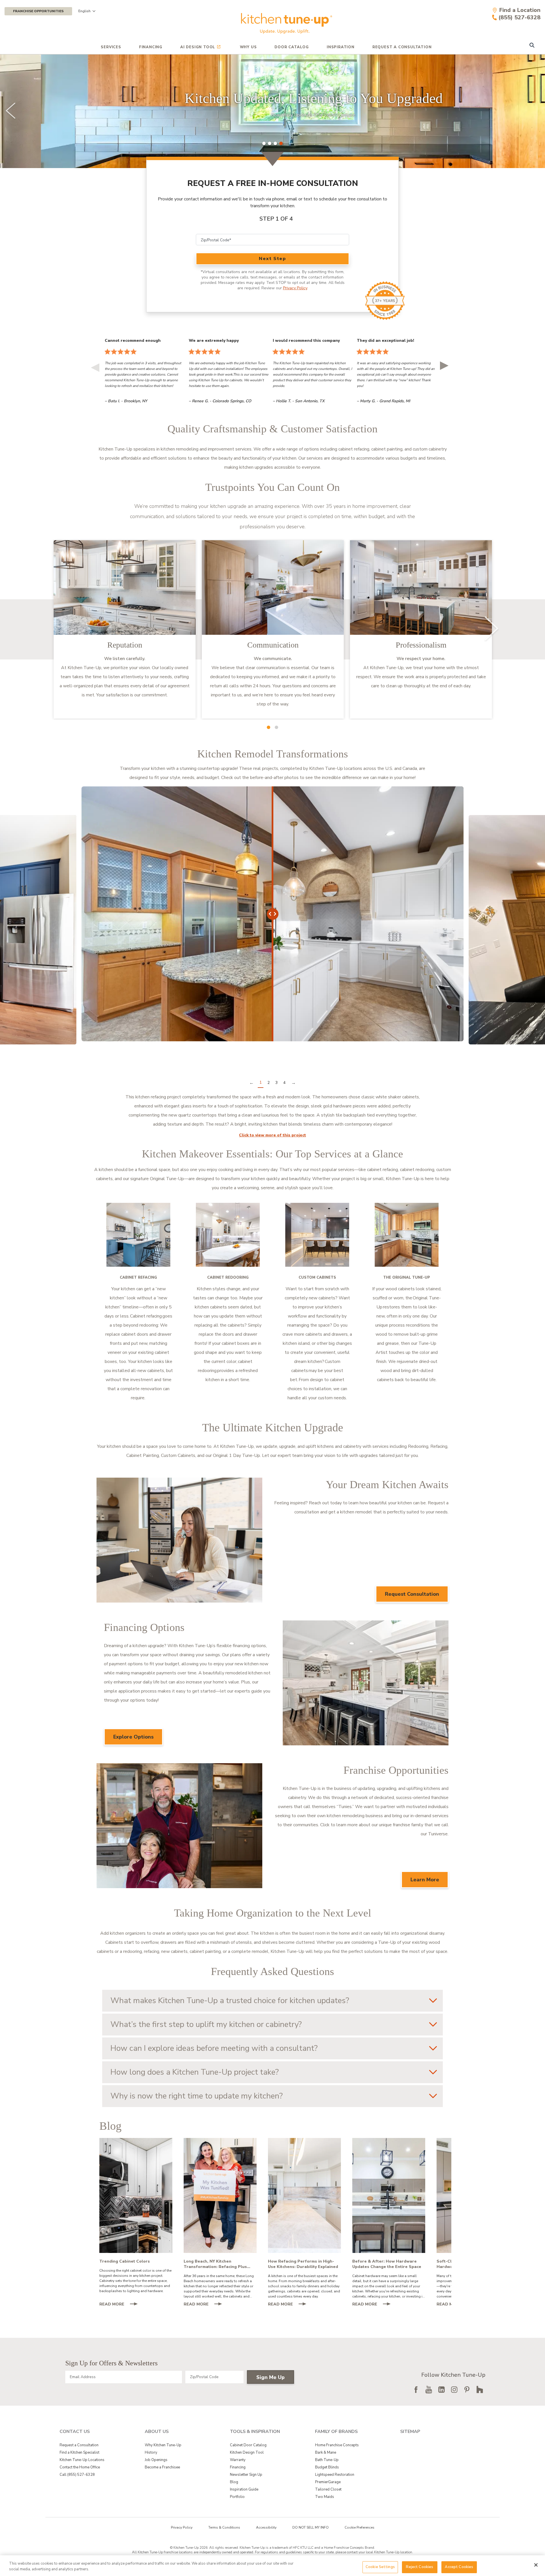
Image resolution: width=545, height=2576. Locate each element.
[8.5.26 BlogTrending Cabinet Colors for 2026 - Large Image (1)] (136, 2195)
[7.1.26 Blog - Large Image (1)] (304, 2195)
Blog (234, 2482)
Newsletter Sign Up (246, 2475)
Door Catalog (292, 47)
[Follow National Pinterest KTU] (467, 2389)
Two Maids (325, 2497)
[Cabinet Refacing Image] (138, 1235)
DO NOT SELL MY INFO (311, 2527)
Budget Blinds (327, 2467)
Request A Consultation (402, 47)
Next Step (272, 259)
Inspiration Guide (244, 2489)
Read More (121, 2305)
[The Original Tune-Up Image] (407, 1235)
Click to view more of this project (272, 1135)
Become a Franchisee (162, 2467)
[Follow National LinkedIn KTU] (441, 2389)
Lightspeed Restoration (335, 2475)
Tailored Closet (328, 2489)
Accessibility (266, 2527)
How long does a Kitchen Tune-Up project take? (195, 2072)
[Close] (536, 2565)
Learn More (425, 1880)
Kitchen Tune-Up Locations (82, 2460)
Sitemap (410, 2432)
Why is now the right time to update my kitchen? (197, 2096)
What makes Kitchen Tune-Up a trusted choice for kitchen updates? (230, 2001)
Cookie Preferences (360, 2527)
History (151, 2453)
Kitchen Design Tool (247, 2453)
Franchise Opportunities (38, 11)
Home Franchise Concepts (337, 2445)
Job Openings (156, 2460)
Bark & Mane (326, 2453)
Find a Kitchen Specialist (79, 2453)
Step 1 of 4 (276, 219)
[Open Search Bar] (532, 46)
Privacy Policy (295, 288)
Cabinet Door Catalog (248, 2445)
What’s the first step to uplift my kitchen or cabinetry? (206, 2024)
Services (111, 47)
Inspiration (341, 47)
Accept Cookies (459, 2567)
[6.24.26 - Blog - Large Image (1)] (389, 2195)
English (84, 11)
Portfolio (237, 2497)
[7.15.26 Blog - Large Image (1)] (220, 2195)
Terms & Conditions (224, 2527)
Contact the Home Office (80, 2467)
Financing (151, 47)
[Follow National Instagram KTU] (454, 2389)
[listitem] (125, 629)
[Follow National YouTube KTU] (429, 2389)
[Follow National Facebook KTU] (416, 2389)
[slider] (272, 111)
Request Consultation (412, 1594)
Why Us (248, 47)
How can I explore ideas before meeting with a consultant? (214, 2048)
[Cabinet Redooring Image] (228, 1235)
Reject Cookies (420, 2567)
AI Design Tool (198, 47)
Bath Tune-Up (327, 2460)
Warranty (238, 2460)
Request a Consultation (79, 2445)
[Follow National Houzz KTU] (480, 2389)
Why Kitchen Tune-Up (163, 2445)
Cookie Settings (380, 2567)
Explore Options (133, 1737)
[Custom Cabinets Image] (317, 1235)
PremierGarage (328, 2482)
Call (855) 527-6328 (77, 2475)
